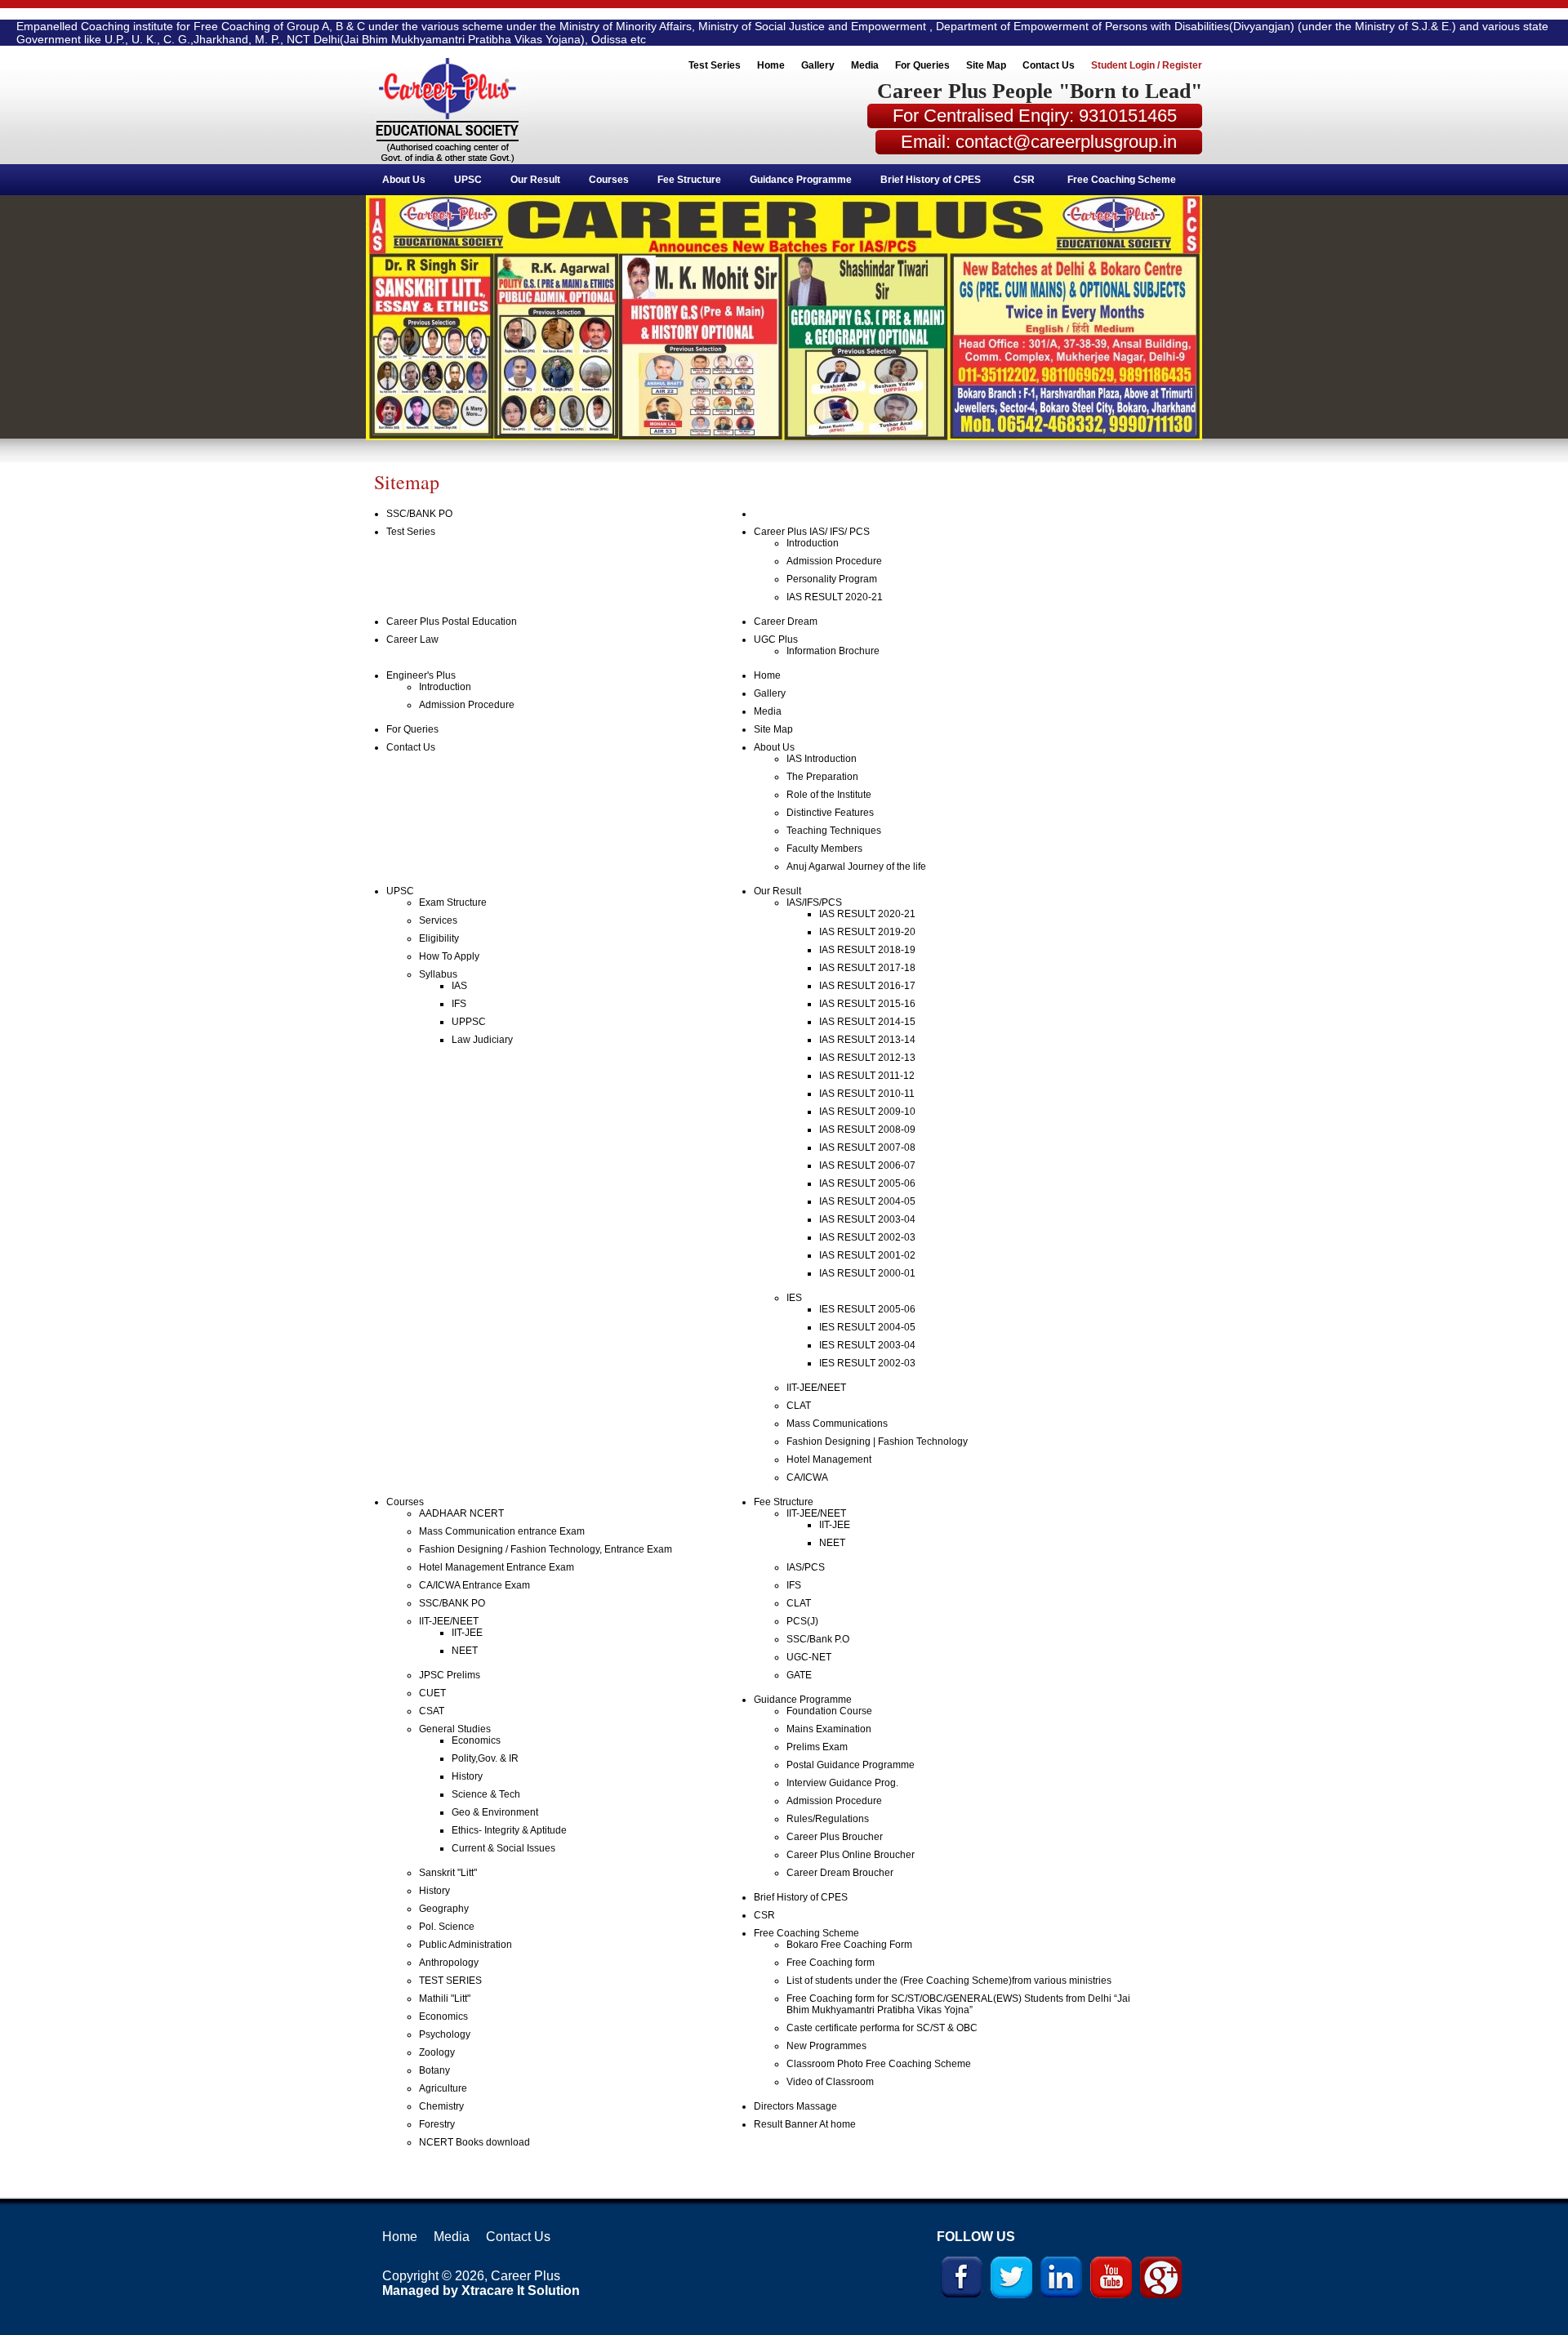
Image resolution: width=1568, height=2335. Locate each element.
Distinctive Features (830, 813)
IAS (459, 986)
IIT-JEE (467, 1633)
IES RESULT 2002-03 (867, 1363)
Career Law (412, 639)
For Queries (922, 65)
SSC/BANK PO (419, 514)
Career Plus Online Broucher (851, 1855)
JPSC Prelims (450, 1675)
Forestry (437, 2124)
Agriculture (443, 2088)
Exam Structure (453, 902)
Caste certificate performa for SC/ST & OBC (882, 2028)
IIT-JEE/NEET (816, 1388)
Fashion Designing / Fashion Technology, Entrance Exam (546, 1549)
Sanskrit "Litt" (448, 1873)
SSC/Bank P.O (818, 1639)
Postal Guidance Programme (851, 1765)
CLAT (799, 1406)
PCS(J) (802, 1621)
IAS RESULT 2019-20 (867, 932)
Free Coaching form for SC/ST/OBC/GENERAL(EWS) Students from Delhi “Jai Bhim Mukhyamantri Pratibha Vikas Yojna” (958, 2004)
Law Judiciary (482, 1040)
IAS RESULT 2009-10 (867, 1112)
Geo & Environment (495, 1812)
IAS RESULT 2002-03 (867, 1237)
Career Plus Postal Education (452, 622)
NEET (465, 1651)
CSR (1024, 180)
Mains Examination (829, 1729)
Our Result (535, 180)
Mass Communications (837, 1424)
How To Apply (449, 956)
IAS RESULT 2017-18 (867, 968)
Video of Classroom (830, 2082)
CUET (432, 1693)
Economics (476, 1740)
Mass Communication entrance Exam (502, 1531)
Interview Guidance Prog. (842, 1783)
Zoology (437, 2052)
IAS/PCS (806, 1567)
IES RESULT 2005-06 (867, 1309)
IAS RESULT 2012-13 (867, 1058)
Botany (434, 2070)
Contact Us (1049, 65)
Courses (609, 180)
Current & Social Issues (503, 1848)
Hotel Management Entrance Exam (497, 1567)
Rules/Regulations (828, 1819)
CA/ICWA (807, 1477)
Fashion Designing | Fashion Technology (877, 1442)
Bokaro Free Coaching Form (849, 1945)
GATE (799, 1675)
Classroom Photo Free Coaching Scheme (879, 2064)
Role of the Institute (829, 795)
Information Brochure (833, 651)
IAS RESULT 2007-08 (867, 1147)
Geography (444, 1909)
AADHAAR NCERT (461, 1513)
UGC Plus (776, 639)
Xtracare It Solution (521, 2290)
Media (865, 65)
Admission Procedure (834, 561)
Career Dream (786, 622)
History (467, 1776)
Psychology (445, 2034)
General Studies (455, 1729)
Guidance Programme (801, 180)
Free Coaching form (831, 1963)
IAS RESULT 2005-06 (867, 1183)
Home (771, 65)
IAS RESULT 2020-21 (835, 597)
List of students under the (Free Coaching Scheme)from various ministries (949, 1981)
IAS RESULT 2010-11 (867, 1094)
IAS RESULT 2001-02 (867, 1255)
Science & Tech (486, 1794)
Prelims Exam (817, 1747)
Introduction (813, 543)
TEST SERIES (450, 1981)
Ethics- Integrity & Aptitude (509, 1830)
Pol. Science (447, 1927)
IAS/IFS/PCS (814, 902)
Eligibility (439, 938)
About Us (404, 180)
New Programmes (826, 2046)
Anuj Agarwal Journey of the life (856, 867)
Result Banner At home (805, 2124)
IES (794, 1298)
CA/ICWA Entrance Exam (474, 1585)
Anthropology (449, 1963)
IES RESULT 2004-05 (867, 1327)
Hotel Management (829, 1459)
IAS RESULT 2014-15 (867, 1022)
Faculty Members (824, 849)
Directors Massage (795, 2106)
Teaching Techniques (834, 831)
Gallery (818, 65)
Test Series (715, 65)
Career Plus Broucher (835, 1837)
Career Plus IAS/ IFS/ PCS (812, 532)
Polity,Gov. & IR (485, 1758)
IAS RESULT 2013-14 (867, 1040)
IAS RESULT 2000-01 (867, 1273)
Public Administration (465, 1945)
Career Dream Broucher (840, 1873)
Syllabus (438, 974)
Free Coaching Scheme (1122, 180)
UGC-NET (809, 1657)
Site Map (986, 65)
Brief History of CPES (931, 180)
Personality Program (832, 579)
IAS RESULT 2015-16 (867, 1004)
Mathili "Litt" (445, 1999)
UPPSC (469, 1022)
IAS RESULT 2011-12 (867, 1076)
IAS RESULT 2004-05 (867, 1201)
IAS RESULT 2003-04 (867, 1219)
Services (438, 920)
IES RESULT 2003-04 (867, 1345)
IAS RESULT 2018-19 (867, 950)
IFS (459, 1004)
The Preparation (822, 777)
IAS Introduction (822, 759)
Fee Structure (689, 180)
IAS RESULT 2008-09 (867, 1130)
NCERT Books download (474, 2142)
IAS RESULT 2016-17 (867, 986)
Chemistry (441, 2106)
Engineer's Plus (421, 675)
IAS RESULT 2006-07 (867, 1165)
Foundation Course (829, 1711)
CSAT (432, 1711)
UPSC (468, 180)
